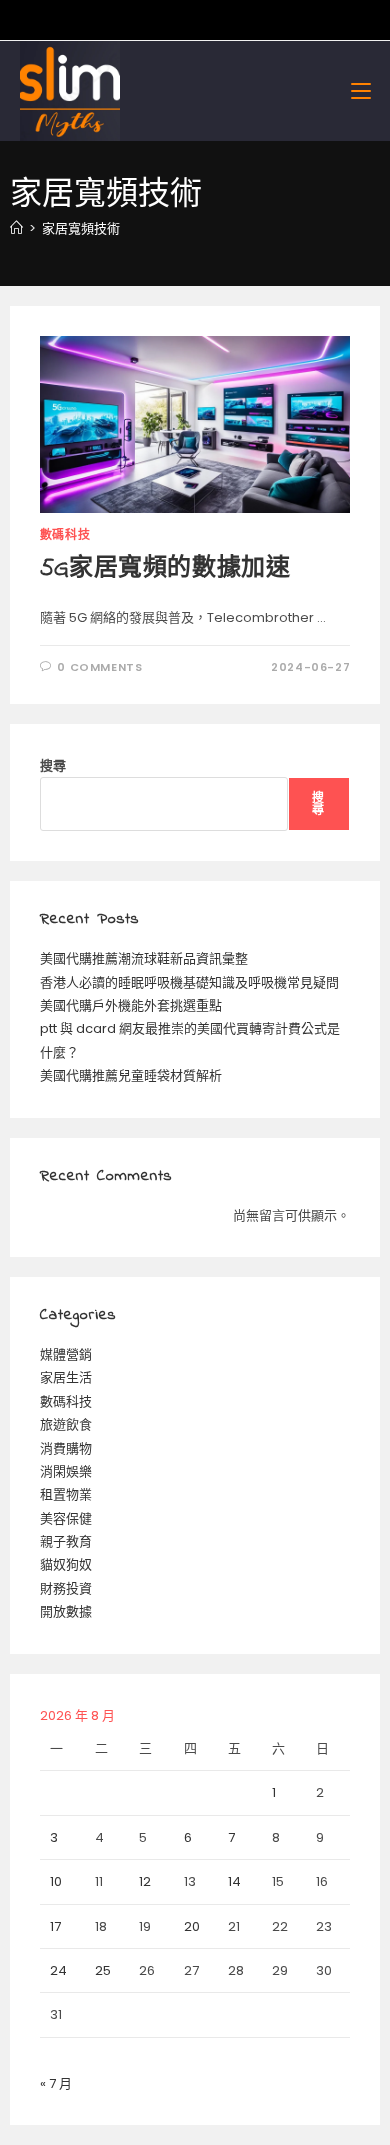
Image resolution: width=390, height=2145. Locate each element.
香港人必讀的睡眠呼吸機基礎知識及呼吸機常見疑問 (189, 982)
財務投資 (66, 1588)
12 (145, 1881)
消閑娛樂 (66, 1471)
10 (56, 1881)
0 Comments (99, 667)
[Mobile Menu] (361, 90)
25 (103, 1970)
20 (192, 1926)
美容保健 (66, 1518)
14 (234, 1881)
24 (58, 1970)
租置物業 (66, 1494)
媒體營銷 (66, 1354)
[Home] (16, 228)
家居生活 (66, 1377)
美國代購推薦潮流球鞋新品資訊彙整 (144, 958)
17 (55, 1926)
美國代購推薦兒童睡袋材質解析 (131, 1075)
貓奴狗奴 (66, 1564)
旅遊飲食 (66, 1424)
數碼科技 (65, 534)
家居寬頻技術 (81, 228)
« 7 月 (56, 2083)
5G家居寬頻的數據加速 (165, 569)
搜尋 (53, 765)
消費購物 (66, 1448)
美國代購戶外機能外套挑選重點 (131, 1005)
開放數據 (66, 1611)
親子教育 (66, 1541)
